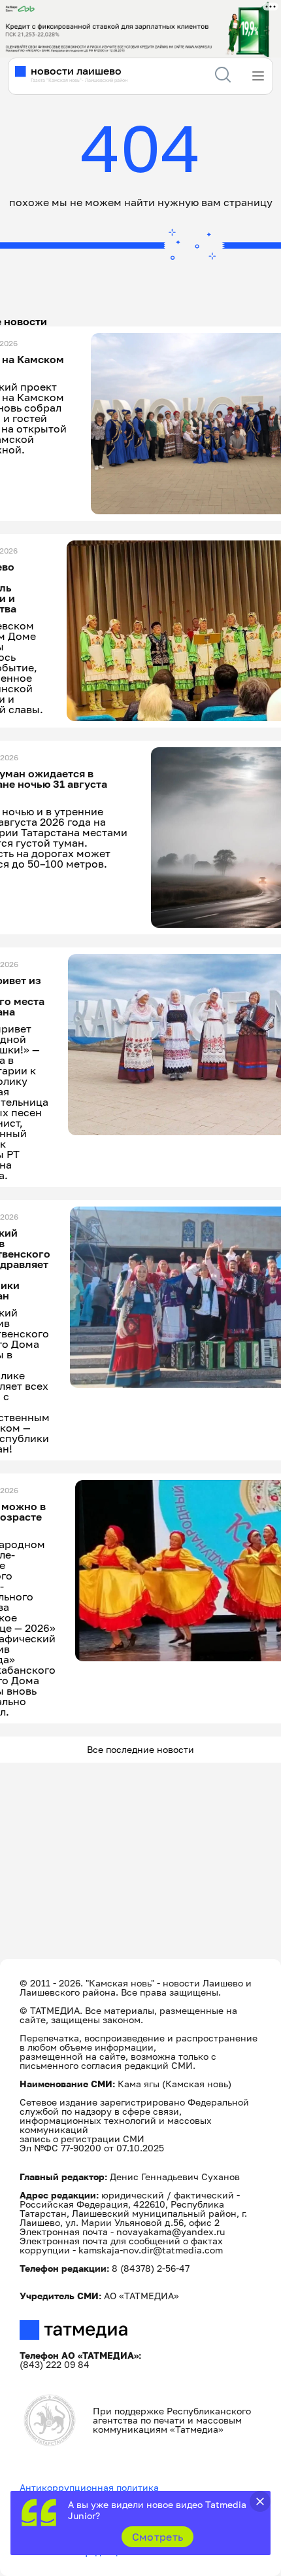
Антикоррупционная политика (89, 2487)
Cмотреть (158, 2537)
